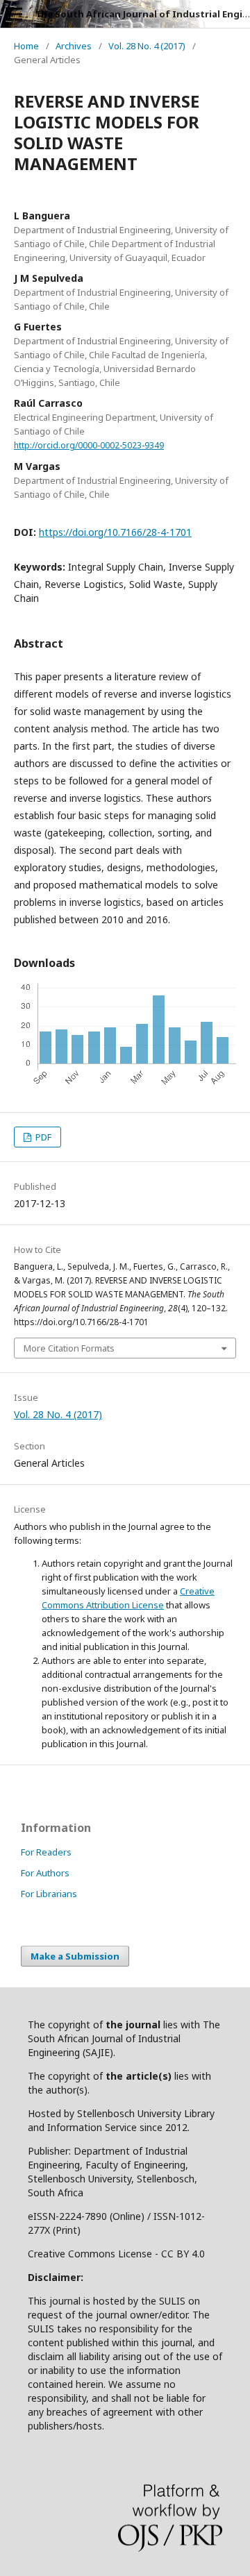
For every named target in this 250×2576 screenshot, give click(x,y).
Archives (74, 46)
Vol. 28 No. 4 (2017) (147, 46)
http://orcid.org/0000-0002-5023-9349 (89, 445)
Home (26, 46)
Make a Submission (75, 1956)
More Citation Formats (69, 1348)
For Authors (45, 1873)
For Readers (46, 1852)
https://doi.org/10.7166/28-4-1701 (115, 532)
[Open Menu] (14, 14)
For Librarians (49, 1894)
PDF (42, 1137)
